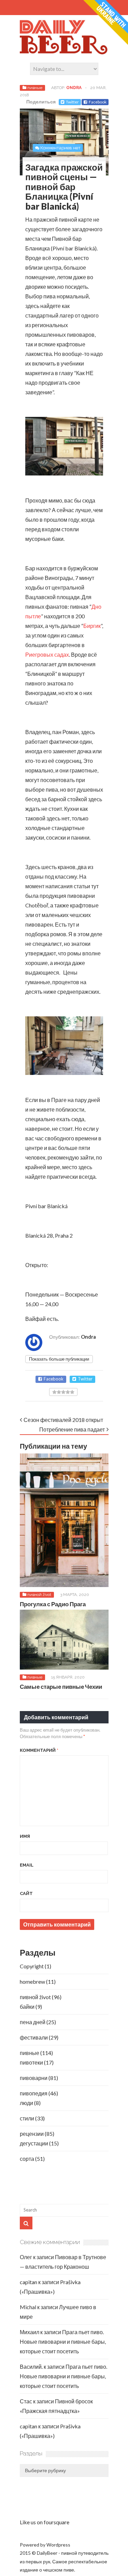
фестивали (34, 2037)
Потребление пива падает (72, 1429)
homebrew (32, 1981)
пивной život (39, 1595)
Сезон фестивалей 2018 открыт (63, 1420)
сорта (27, 2159)
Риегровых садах (47, 654)
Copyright (32, 1966)
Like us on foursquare (45, 2522)
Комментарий (39, 1750)
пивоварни (34, 2078)
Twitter (72, 102)
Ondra (74, 88)
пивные (35, 88)
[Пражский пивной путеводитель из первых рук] (64, 53)
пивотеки (31, 2062)
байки (27, 2007)
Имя (25, 1836)
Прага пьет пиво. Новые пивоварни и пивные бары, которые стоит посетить (63, 2342)
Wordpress (58, 2545)
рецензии (32, 2134)
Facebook (98, 102)
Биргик (92, 626)
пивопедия (34, 2093)
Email (27, 1865)
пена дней (33, 2022)
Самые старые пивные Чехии (61, 1687)
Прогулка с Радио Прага (53, 1604)
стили (27, 2118)
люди (26, 2103)
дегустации (34, 2143)
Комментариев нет (60, 148)
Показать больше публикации (59, 1359)
